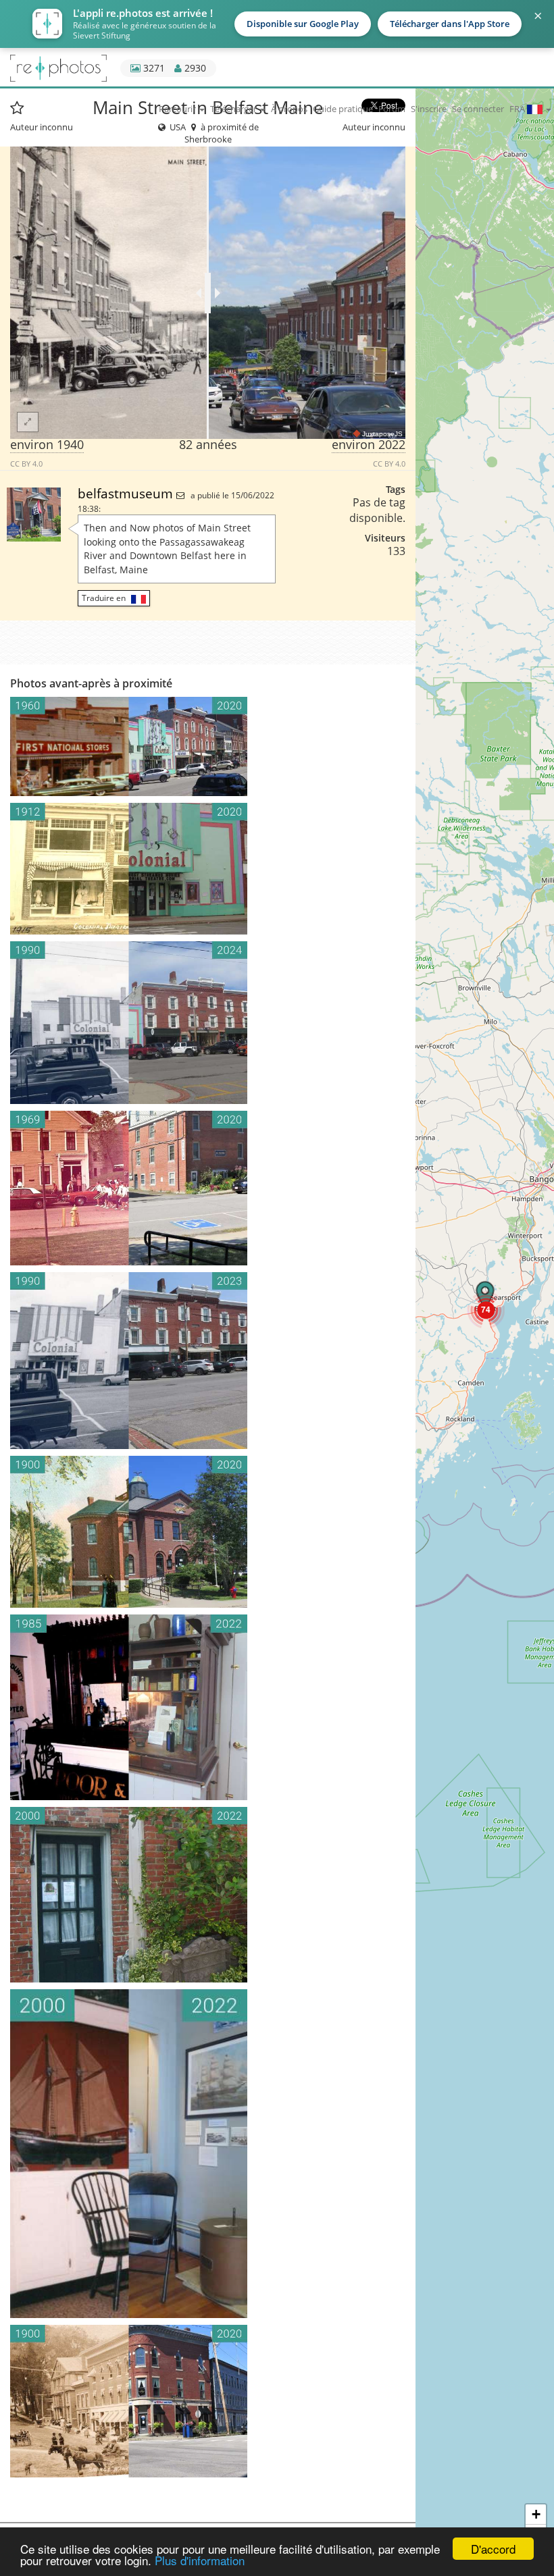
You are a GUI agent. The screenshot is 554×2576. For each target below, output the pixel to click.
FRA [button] (518, 109)
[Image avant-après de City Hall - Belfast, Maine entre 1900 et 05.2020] (208, 1532)
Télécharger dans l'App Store (450, 24)
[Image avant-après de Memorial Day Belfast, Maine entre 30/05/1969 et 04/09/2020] (208, 1188)
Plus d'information (200, 2560)
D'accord (493, 2549)
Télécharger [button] (234, 109)
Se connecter (478, 109)
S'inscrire (429, 109)
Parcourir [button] (178, 109)
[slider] (208, 293)
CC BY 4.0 (26, 464)
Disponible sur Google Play (303, 24)
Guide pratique (343, 109)
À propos (289, 109)
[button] (486, 1309)
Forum (392, 109)
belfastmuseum (127, 493)
